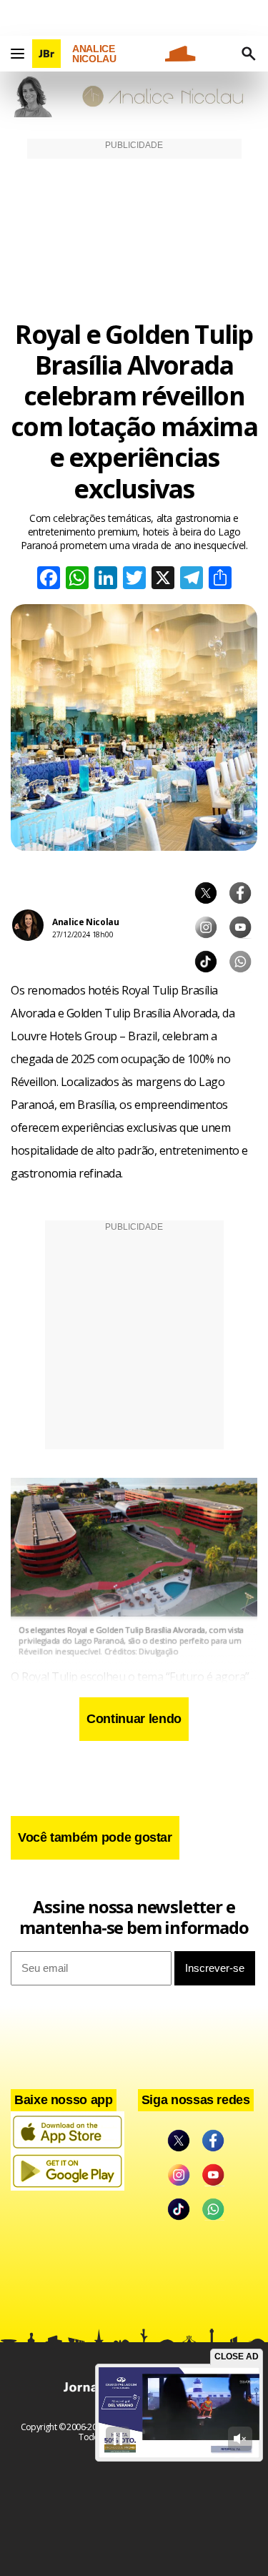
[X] (163, 579)
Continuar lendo (134, 1719)
